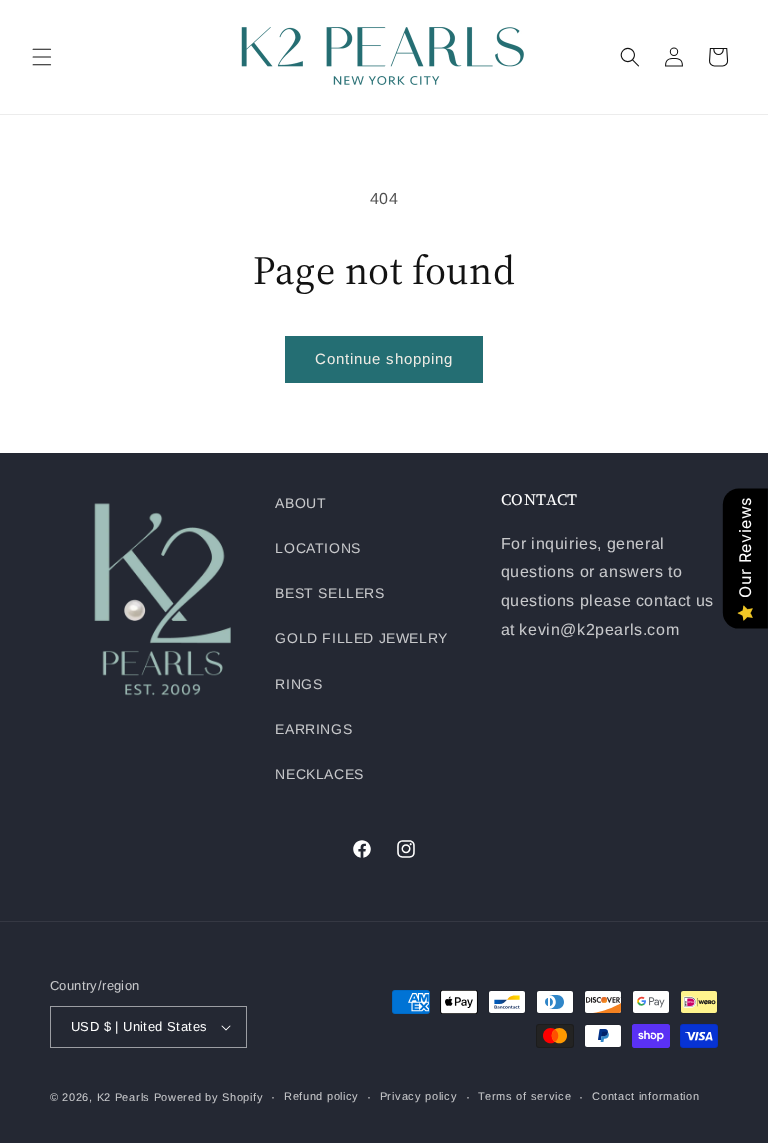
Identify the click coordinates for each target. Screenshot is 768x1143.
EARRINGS (313, 729)
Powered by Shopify (209, 1097)
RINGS (298, 684)
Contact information (645, 1096)
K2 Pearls (123, 1097)
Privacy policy (419, 1096)
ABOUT (300, 503)
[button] (42, 57)
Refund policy (321, 1096)
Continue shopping (384, 358)
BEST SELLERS (329, 593)
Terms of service (524, 1096)
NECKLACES (319, 774)
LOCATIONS (317, 548)
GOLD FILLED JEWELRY (361, 638)
